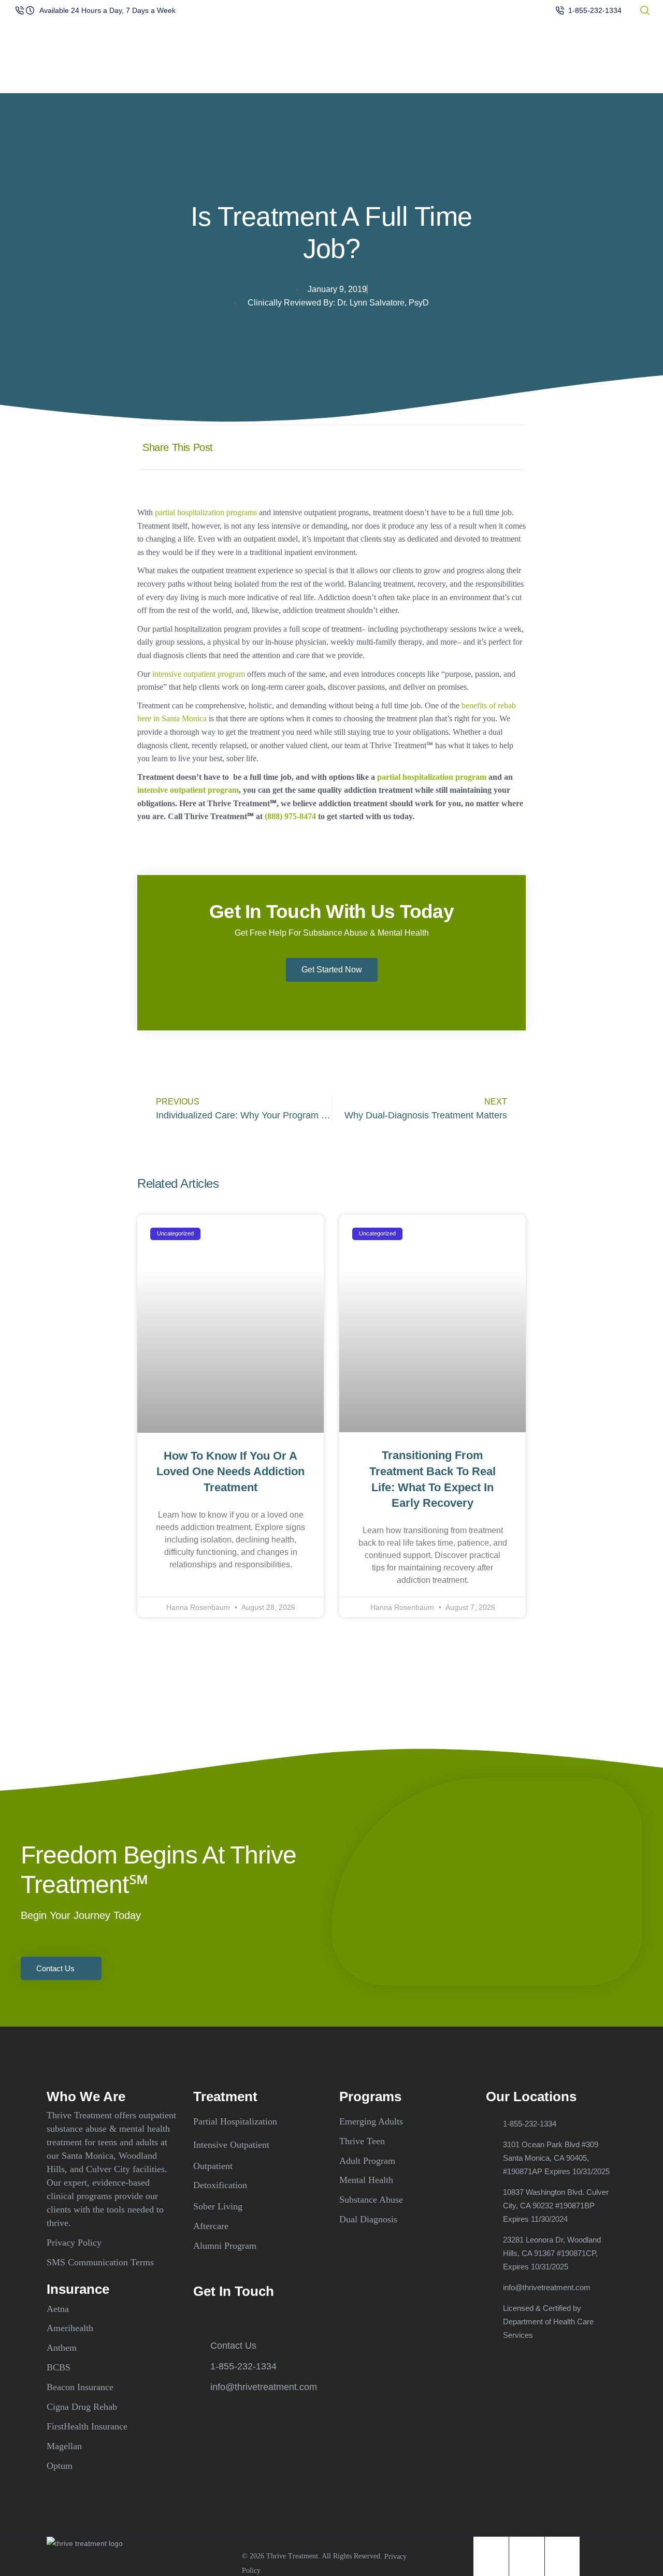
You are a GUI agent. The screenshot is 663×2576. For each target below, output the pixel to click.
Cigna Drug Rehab (82, 2407)
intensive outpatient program (199, 674)
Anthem (62, 2348)
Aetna (58, 2308)
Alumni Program (225, 2246)
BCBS (59, 2367)
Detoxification (220, 2185)
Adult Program (367, 2160)
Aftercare (211, 2226)
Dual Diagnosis (368, 2219)
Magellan (64, 2446)
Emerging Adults (371, 2121)
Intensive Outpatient (231, 2145)
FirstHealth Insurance (87, 2426)
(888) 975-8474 (290, 816)
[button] (413, 447)
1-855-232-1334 (595, 10)
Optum (60, 2465)
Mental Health (366, 2180)
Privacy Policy (74, 2243)
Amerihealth (70, 2328)
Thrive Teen (362, 2141)
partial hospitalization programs (206, 512)
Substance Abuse (371, 2200)
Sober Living (218, 2206)
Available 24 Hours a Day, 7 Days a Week (107, 10)
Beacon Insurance (80, 2387)
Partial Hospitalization (235, 2121)
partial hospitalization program (432, 777)
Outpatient (213, 2165)
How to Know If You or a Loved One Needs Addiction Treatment (230, 1472)
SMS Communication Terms (100, 2262)
